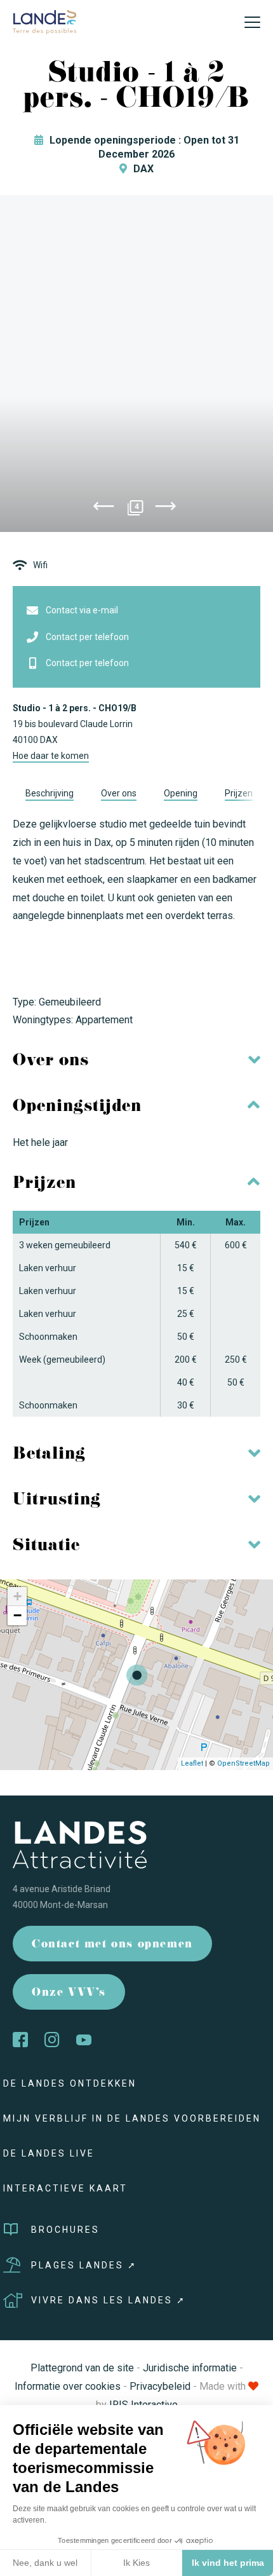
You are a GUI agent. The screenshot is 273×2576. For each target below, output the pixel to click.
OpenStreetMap (243, 1763)
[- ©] (136, 364)
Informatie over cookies (68, 2386)
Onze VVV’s (69, 1993)
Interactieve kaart (65, 2188)
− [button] (17, 1615)
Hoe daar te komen (51, 756)
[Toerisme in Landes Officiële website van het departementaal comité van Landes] (44, 21)
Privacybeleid (160, 2386)
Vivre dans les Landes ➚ (109, 2300)
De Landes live (49, 2153)
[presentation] (103, 508)
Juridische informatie (190, 2368)
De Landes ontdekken (70, 2083)
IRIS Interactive (143, 2405)
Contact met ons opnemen (112, 1945)
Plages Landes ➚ (84, 2265)
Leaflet (192, 1763)
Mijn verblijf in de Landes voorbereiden (132, 2118)
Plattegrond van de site (82, 2368)
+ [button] (17, 1596)
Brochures (65, 2230)
